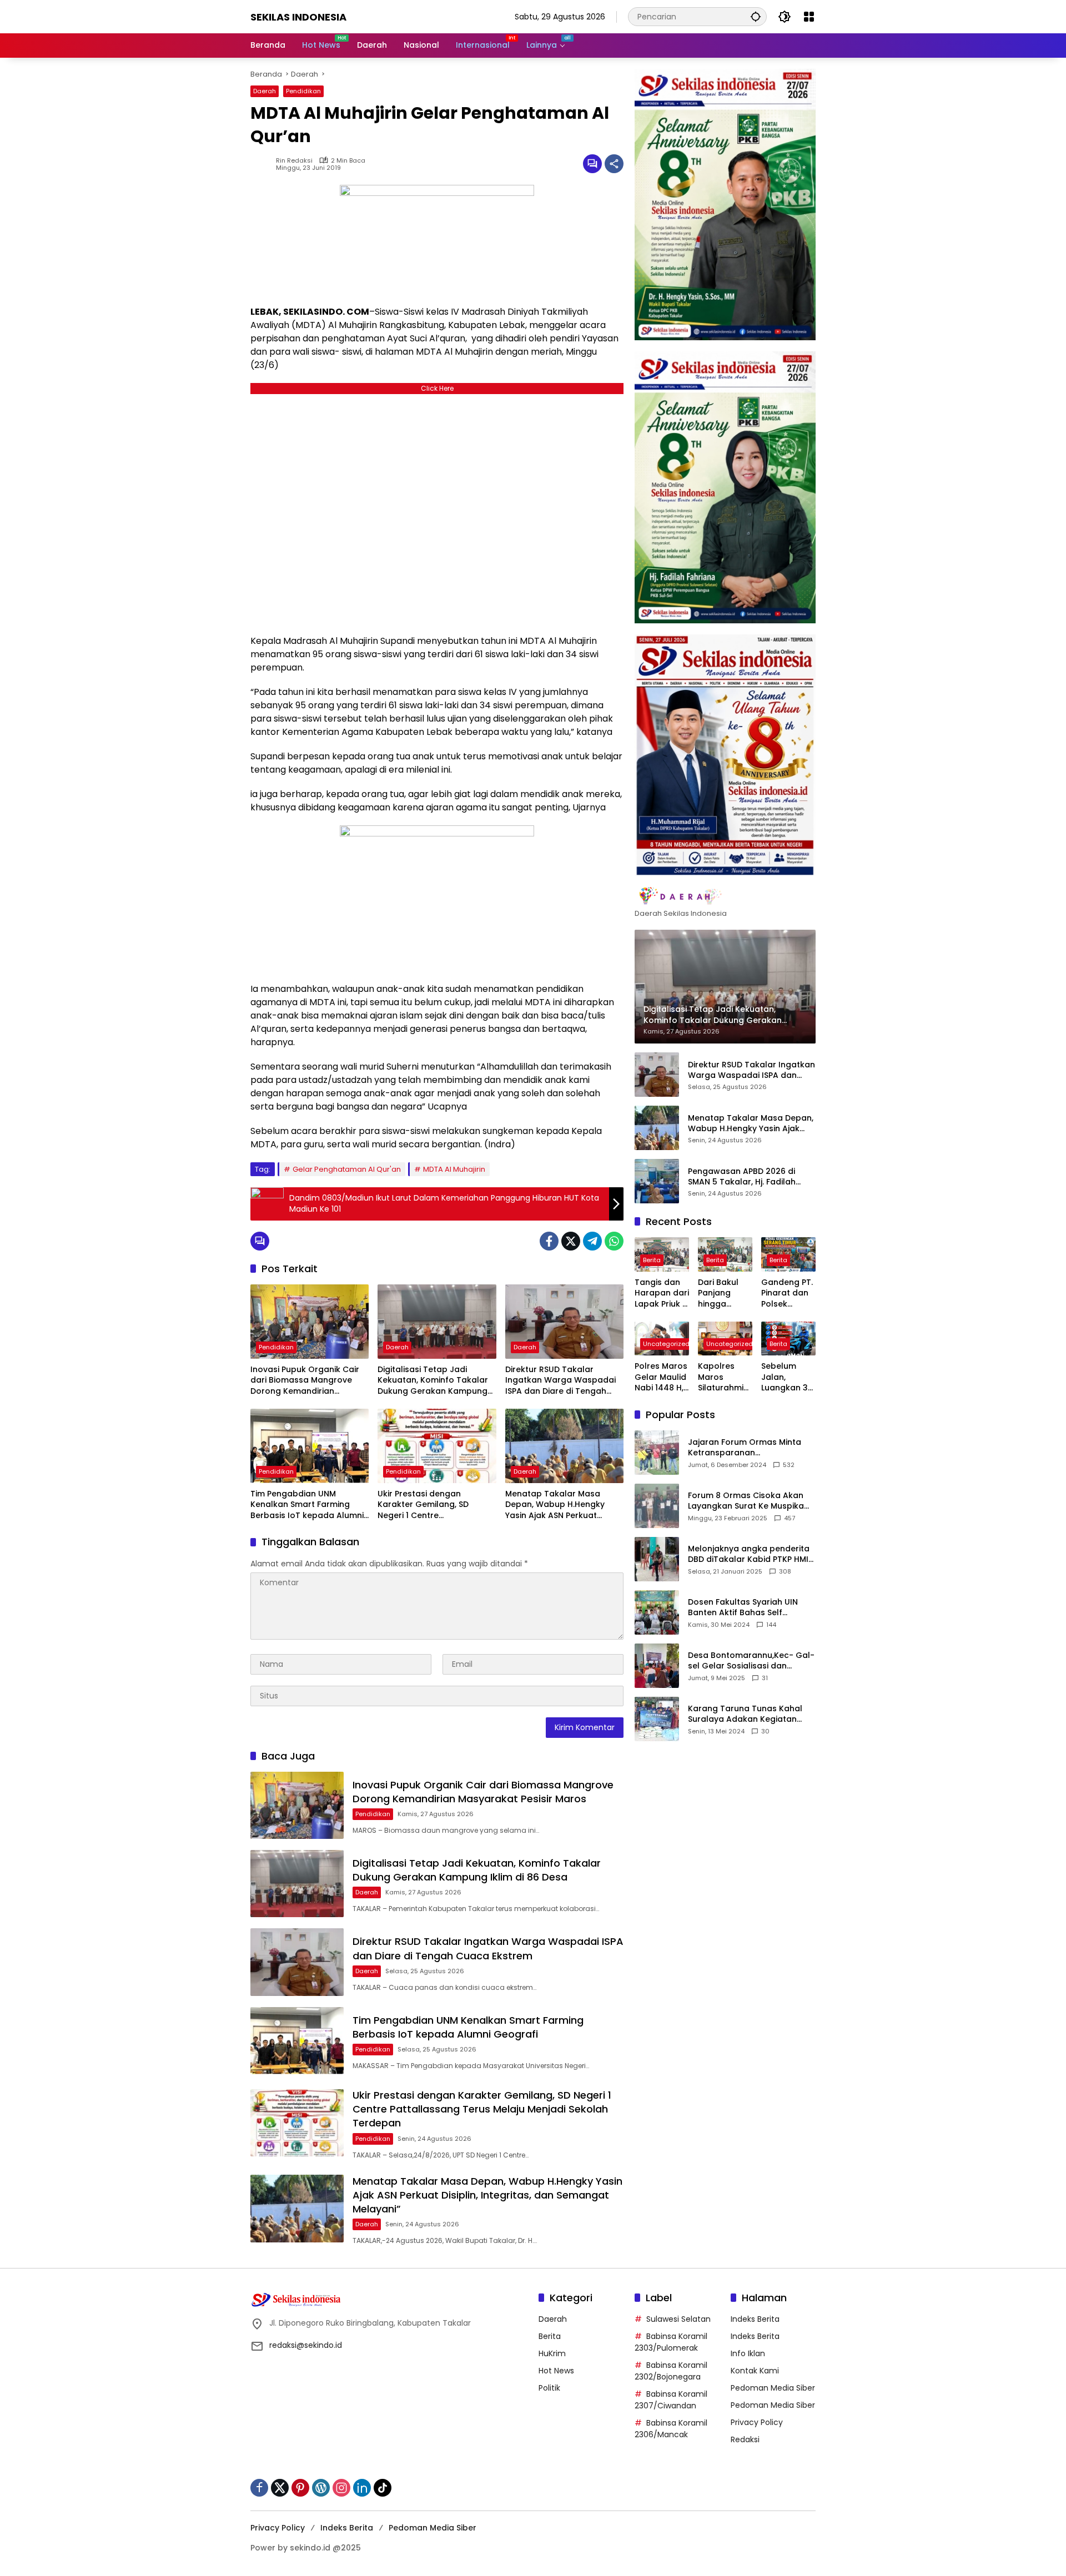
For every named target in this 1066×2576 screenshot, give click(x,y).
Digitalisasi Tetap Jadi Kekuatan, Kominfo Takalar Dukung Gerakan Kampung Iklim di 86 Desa (433, 1381)
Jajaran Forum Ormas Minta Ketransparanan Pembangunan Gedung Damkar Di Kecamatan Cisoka (749, 1447)
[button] (756, 16)
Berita (652, 1260)
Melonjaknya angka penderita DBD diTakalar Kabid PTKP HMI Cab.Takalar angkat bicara (749, 1554)
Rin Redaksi (294, 161)
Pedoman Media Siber (773, 2388)
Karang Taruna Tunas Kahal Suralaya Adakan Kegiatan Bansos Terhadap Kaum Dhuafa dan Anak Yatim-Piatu (748, 1714)
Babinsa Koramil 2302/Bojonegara (671, 2371)
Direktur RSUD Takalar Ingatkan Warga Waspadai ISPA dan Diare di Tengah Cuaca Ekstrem (560, 1381)
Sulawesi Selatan (678, 2319)
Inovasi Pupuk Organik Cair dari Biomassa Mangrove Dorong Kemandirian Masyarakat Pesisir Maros (305, 1381)
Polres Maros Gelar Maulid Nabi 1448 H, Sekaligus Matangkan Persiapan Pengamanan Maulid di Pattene (662, 1377)
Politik (549, 2388)
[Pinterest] (300, 2488)
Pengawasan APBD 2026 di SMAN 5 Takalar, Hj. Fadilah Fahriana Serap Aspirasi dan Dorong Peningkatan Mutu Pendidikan (745, 1176)
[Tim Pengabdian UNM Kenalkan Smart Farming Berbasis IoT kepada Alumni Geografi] (310, 1446)
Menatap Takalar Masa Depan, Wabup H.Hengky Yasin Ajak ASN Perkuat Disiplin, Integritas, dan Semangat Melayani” (555, 1505)
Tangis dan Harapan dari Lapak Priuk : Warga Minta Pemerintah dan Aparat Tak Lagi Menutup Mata (662, 1294)
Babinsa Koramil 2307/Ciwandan (671, 2400)
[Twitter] (571, 1241)
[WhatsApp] (614, 1241)
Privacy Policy (757, 2422)
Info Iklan (748, 2353)
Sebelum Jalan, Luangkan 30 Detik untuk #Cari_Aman (788, 1377)
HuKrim (552, 2353)
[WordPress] (321, 2488)
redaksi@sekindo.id (306, 2345)
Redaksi (745, 2439)
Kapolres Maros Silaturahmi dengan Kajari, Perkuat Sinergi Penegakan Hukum (721, 1377)
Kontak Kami (755, 2371)
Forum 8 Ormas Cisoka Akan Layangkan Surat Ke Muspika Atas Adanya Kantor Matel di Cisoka (746, 1501)
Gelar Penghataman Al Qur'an (347, 1169)
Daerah (265, 91)
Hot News (556, 2371)
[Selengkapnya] (725, 896)
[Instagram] (341, 2488)
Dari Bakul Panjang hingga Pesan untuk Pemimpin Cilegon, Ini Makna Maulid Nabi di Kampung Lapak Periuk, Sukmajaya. (724, 1294)
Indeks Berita (755, 2319)
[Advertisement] (437, 511)
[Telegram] (592, 1241)
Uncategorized (666, 1344)
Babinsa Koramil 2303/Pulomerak (671, 2342)
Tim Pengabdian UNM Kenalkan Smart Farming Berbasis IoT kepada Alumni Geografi (307, 1505)
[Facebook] (549, 1241)
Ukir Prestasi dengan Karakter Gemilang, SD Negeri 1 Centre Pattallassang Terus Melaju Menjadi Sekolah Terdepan (433, 1505)
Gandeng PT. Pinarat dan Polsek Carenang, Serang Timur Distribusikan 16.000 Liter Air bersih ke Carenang (788, 1294)
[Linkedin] (362, 2488)
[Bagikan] (614, 164)
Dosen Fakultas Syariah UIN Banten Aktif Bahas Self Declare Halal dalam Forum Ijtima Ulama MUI (744, 1607)
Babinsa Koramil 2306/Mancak (671, 2429)
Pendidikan (303, 91)
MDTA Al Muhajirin (454, 1169)
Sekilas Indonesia (298, 17)
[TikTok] (383, 2488)
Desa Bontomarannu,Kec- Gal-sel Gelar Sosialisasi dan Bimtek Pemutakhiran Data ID (751, 1660)
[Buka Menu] (809, 17)
